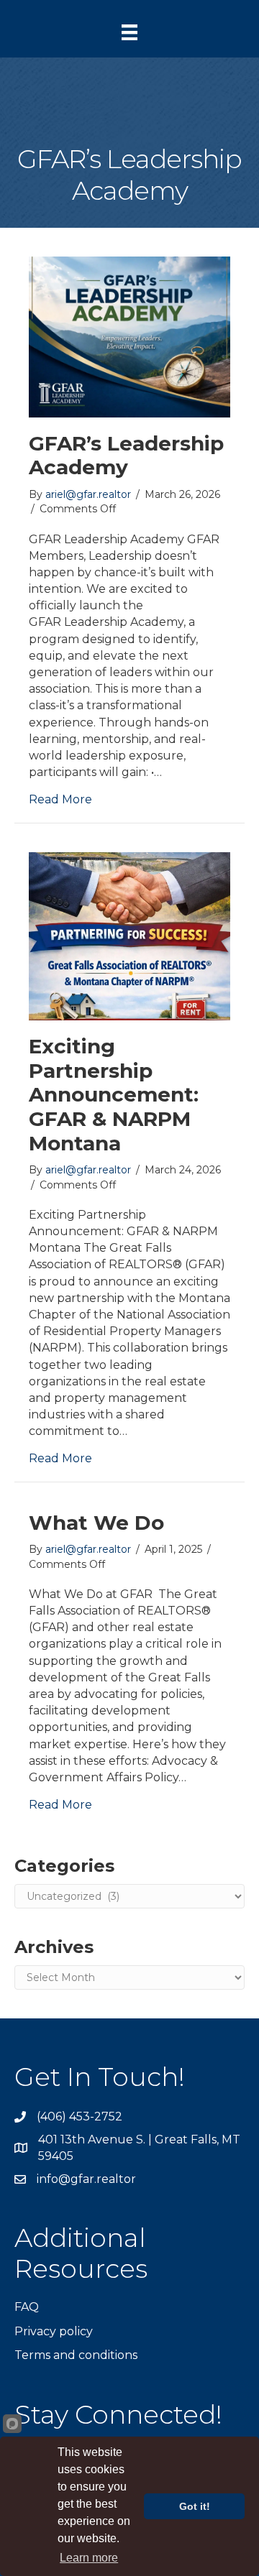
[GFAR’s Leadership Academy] (129, 336)
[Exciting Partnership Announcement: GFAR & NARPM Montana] (129, 935)
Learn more (89, 2558)
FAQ (27, 2307)
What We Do (96, 1523)
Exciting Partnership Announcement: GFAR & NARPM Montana (114, 1094)
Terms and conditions (76, 2355)
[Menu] (129, 32)
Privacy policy (54, 2331)
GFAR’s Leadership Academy (126, 456)
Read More (60, 799)
